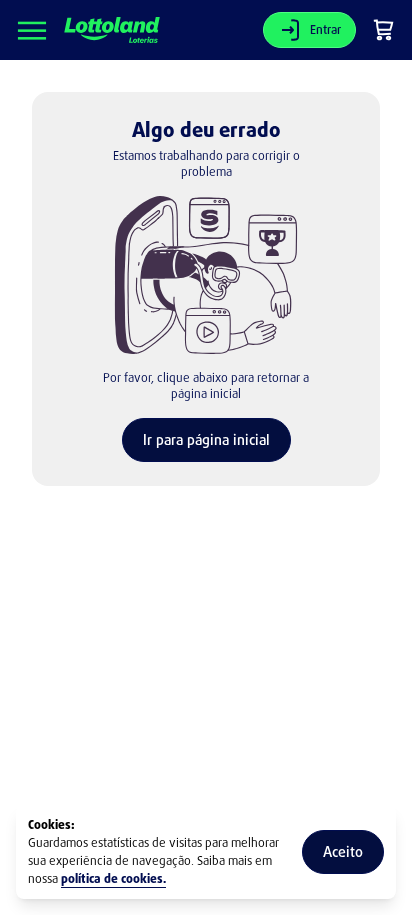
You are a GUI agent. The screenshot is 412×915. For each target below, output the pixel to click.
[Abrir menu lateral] (32, 30)
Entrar (325, 29)
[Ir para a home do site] (112, 30)
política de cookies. (113, 879)
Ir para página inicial (206, 439)
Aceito (343, 851)
